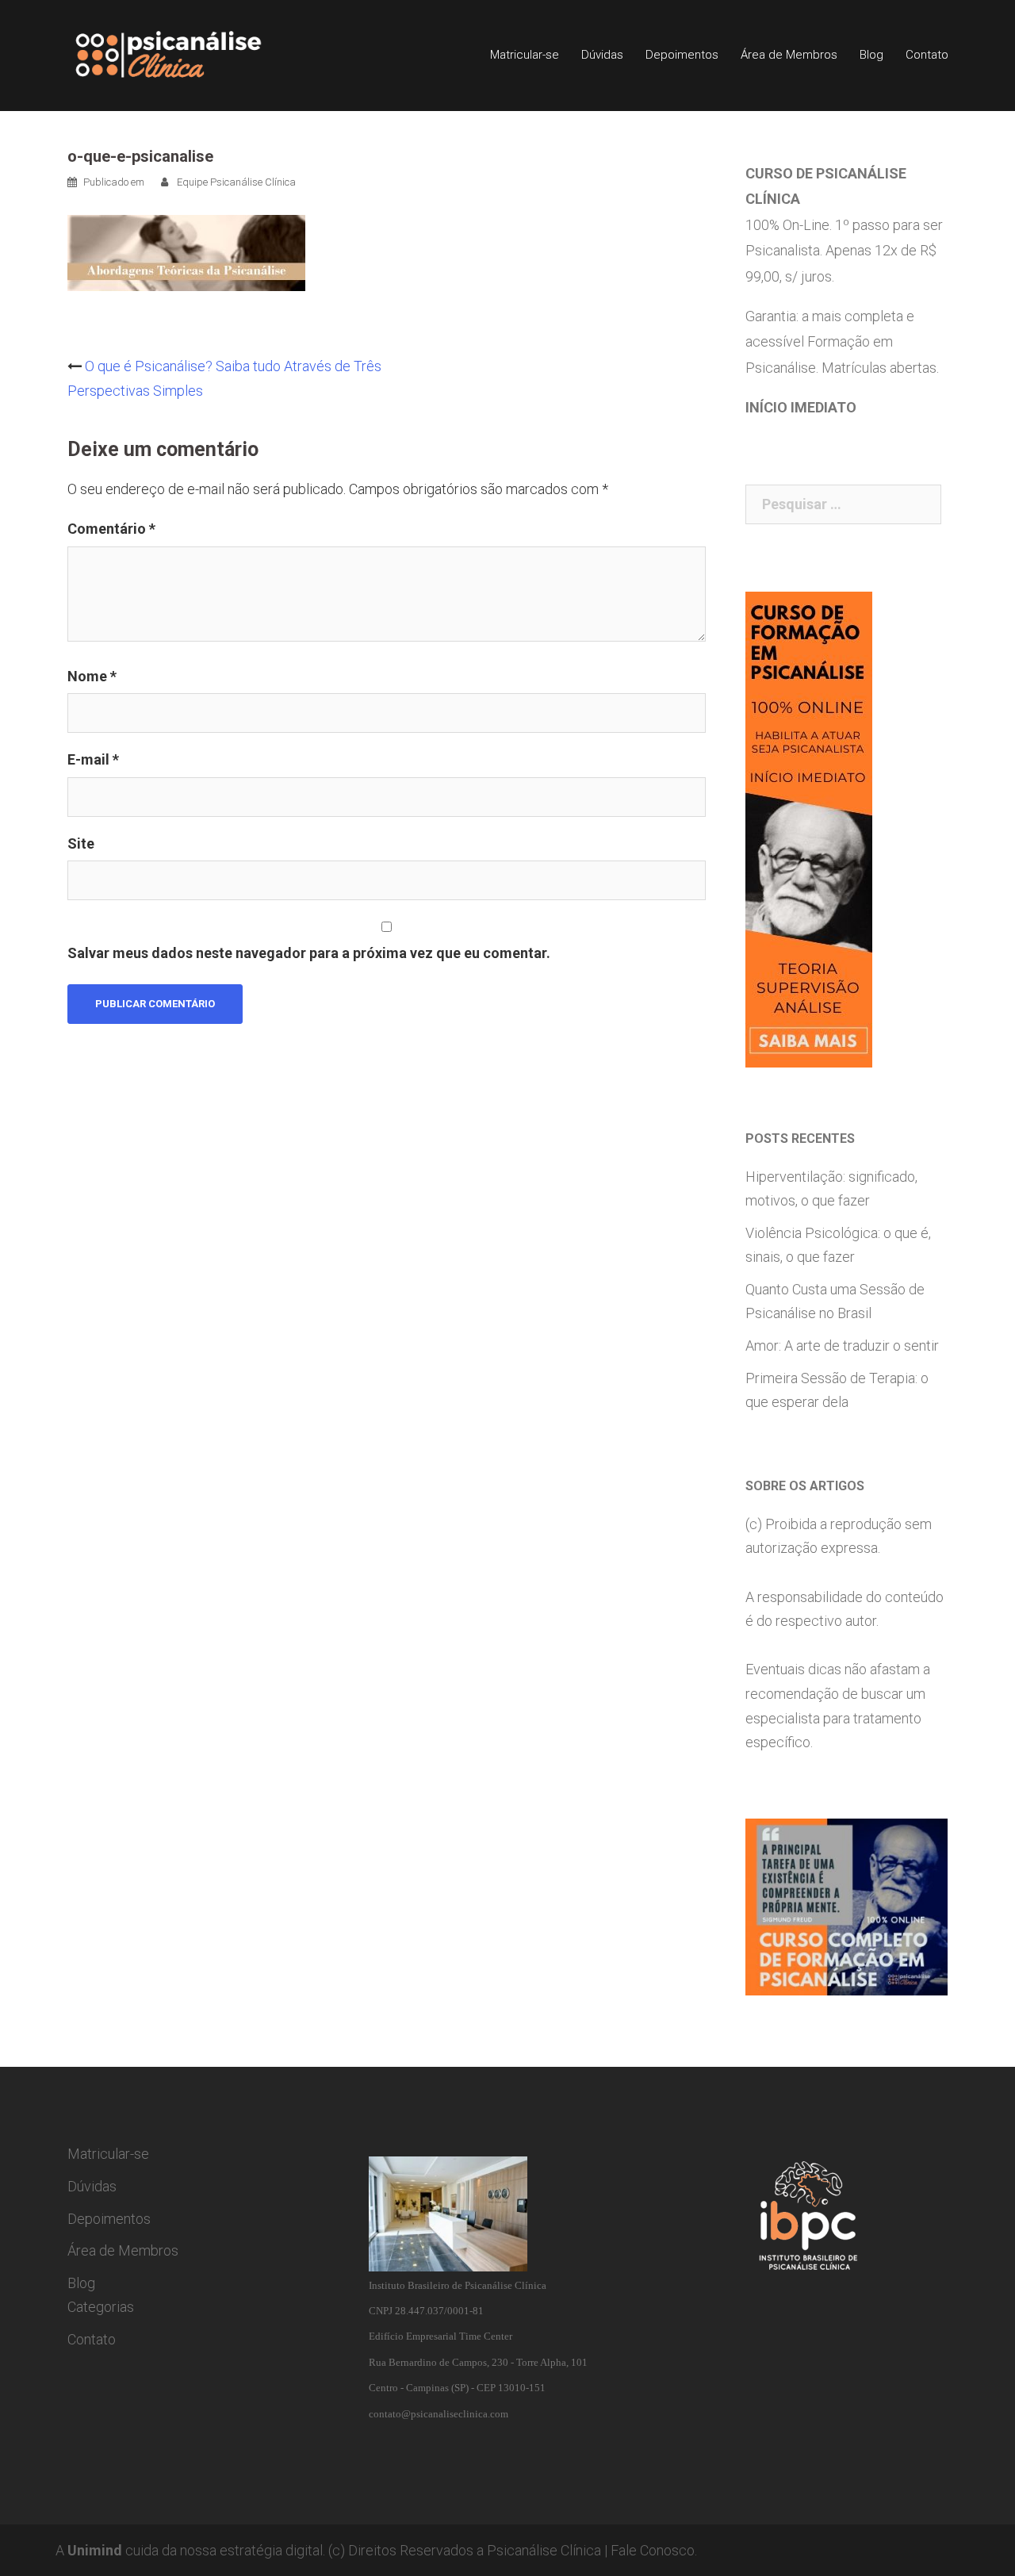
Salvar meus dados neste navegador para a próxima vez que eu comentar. (309, 953)
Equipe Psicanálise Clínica (236, 182)
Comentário (111, 529)
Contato (927, 55)
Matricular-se (525, 55)
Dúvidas (602, 55)
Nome (92, 676)
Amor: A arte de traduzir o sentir (842, 1345)
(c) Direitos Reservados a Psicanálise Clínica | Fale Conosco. (513, 2550)
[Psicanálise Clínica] (191, 54)
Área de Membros (789, 55)
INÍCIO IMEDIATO (801, 407)
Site (81, 843)
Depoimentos (682, 55)
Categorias (101, 2307)
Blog (871, 55)
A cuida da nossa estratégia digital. (190, 2550)
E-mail (93, 759)
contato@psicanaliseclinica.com (439, 2414)
